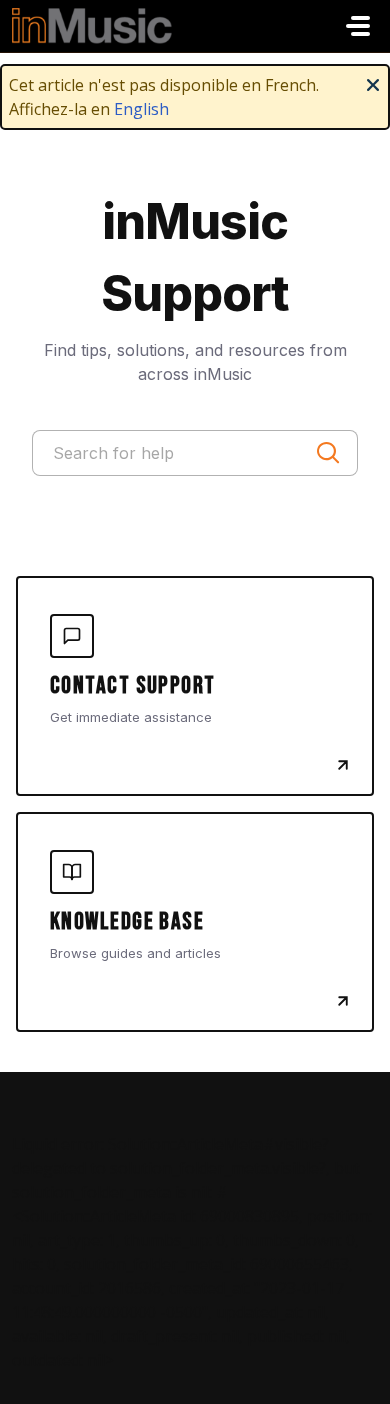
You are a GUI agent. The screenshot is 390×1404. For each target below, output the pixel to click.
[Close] (373, 83)
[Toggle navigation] (358, 26)
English (141, 109)
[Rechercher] (328, 453)
